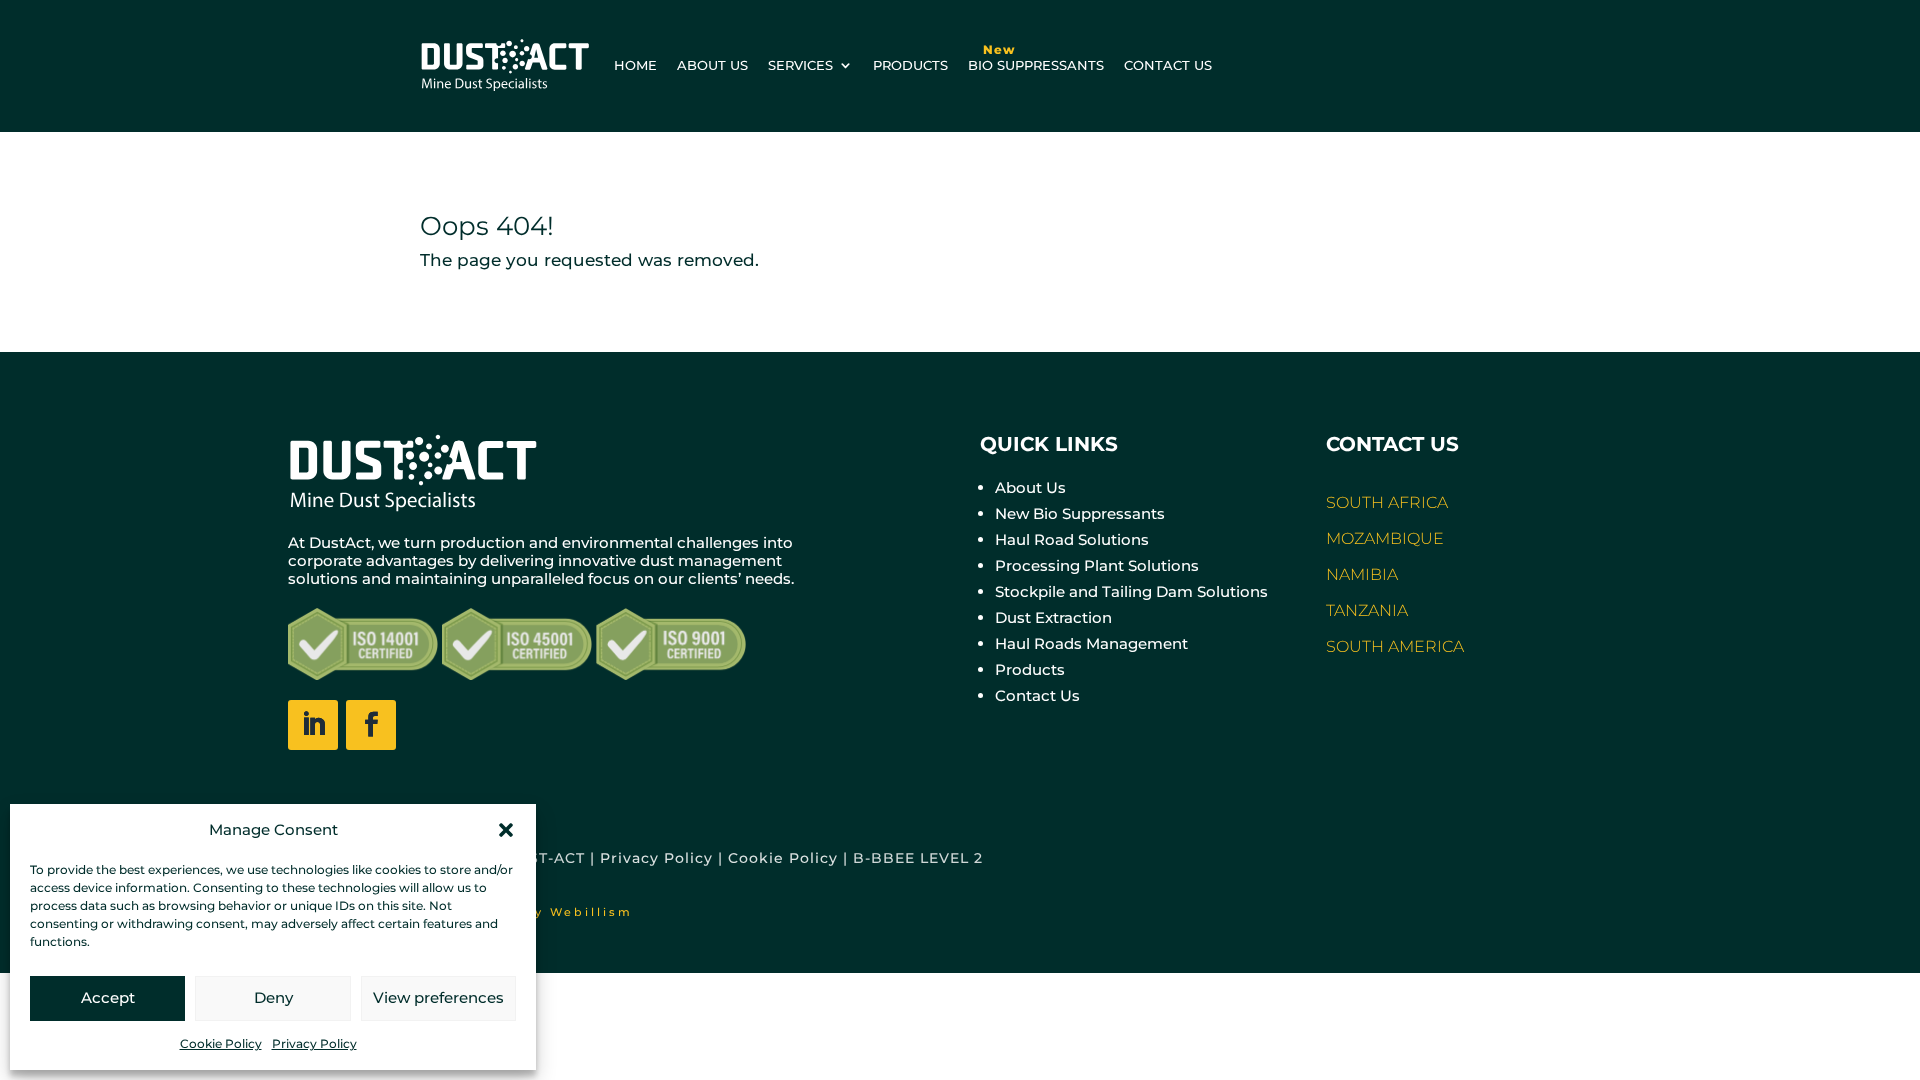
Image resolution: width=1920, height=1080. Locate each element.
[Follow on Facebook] (371, 725)
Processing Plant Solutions (1097, 565)
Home (635, 65)
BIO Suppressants (1036, 57)
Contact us (1168, 65)
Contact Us (1037, 695)
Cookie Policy (221, 1043)
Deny (273, 997)
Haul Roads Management (1091, 643)
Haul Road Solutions (1072, 539)
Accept (108, 997)
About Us (1030, 487)
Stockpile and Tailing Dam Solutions (1131, 591)
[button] (506, 830)
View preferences (438, 997)
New (999, 49)
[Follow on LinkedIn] (313, 725)
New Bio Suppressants (1080, 513)
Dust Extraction (1053, 617)
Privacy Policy (314, 1043)
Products (910, 65)
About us (712, 65)
